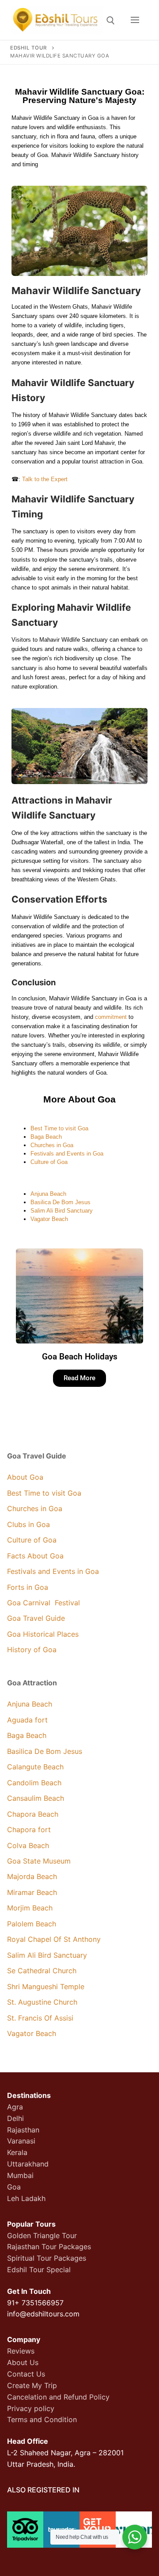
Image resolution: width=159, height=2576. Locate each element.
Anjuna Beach (48, 1194)
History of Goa (32, 1650)
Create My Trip (32, 2385)
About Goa (25, 1477)
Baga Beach (46, 1137)
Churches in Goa (52, 1145)
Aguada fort (27, 1720)
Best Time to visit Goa (59, 1128)
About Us (23, 2362)
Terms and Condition (42, 2419)
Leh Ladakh (26, 2198)
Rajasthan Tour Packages (49, 2247)
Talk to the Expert (45, 479)
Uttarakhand (28, 2164)
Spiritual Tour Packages (47, 2258)
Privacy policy (31, 2408)
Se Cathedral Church (42, 1971)
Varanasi (21, 2141)
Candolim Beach (34, 1783)
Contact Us (26, 2374)
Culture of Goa (49, 1162)
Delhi (15, 2118)
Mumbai (20, 2175)
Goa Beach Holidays (80, 1357)
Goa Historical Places (43, 1634)
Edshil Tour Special (39, 2270)
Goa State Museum (39, 1861)
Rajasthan (23, 2130)
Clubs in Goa (28, 1524)
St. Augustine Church (42, 2002)
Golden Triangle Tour (42, 2235)
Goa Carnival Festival (44, 1603)
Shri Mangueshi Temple (46, 1987)
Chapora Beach (33, 1814)
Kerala (17, 2152)
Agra (15, 2107)
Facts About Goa (35, 1556)
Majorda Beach (33, 1876)
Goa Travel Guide (36, 1618)
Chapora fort (29, 1830)
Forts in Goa (28, 1587)
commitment (111, 1017)
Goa (14, 2187)
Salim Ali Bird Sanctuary (62, 1211)
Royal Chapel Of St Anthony (54, 1939)
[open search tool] (111, 21)
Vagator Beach (49, 1219)
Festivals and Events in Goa (67, 1154)
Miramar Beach (32, 1892)
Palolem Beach (32, 1924)
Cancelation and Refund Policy (58, 2397)
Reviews (21, 2351)
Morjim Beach (30, 1908)
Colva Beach (28, 1845)
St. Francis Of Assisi (41, 2018)
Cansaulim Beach (36, 1798)
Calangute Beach (35, 1767)
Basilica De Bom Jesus (61, 1202)
